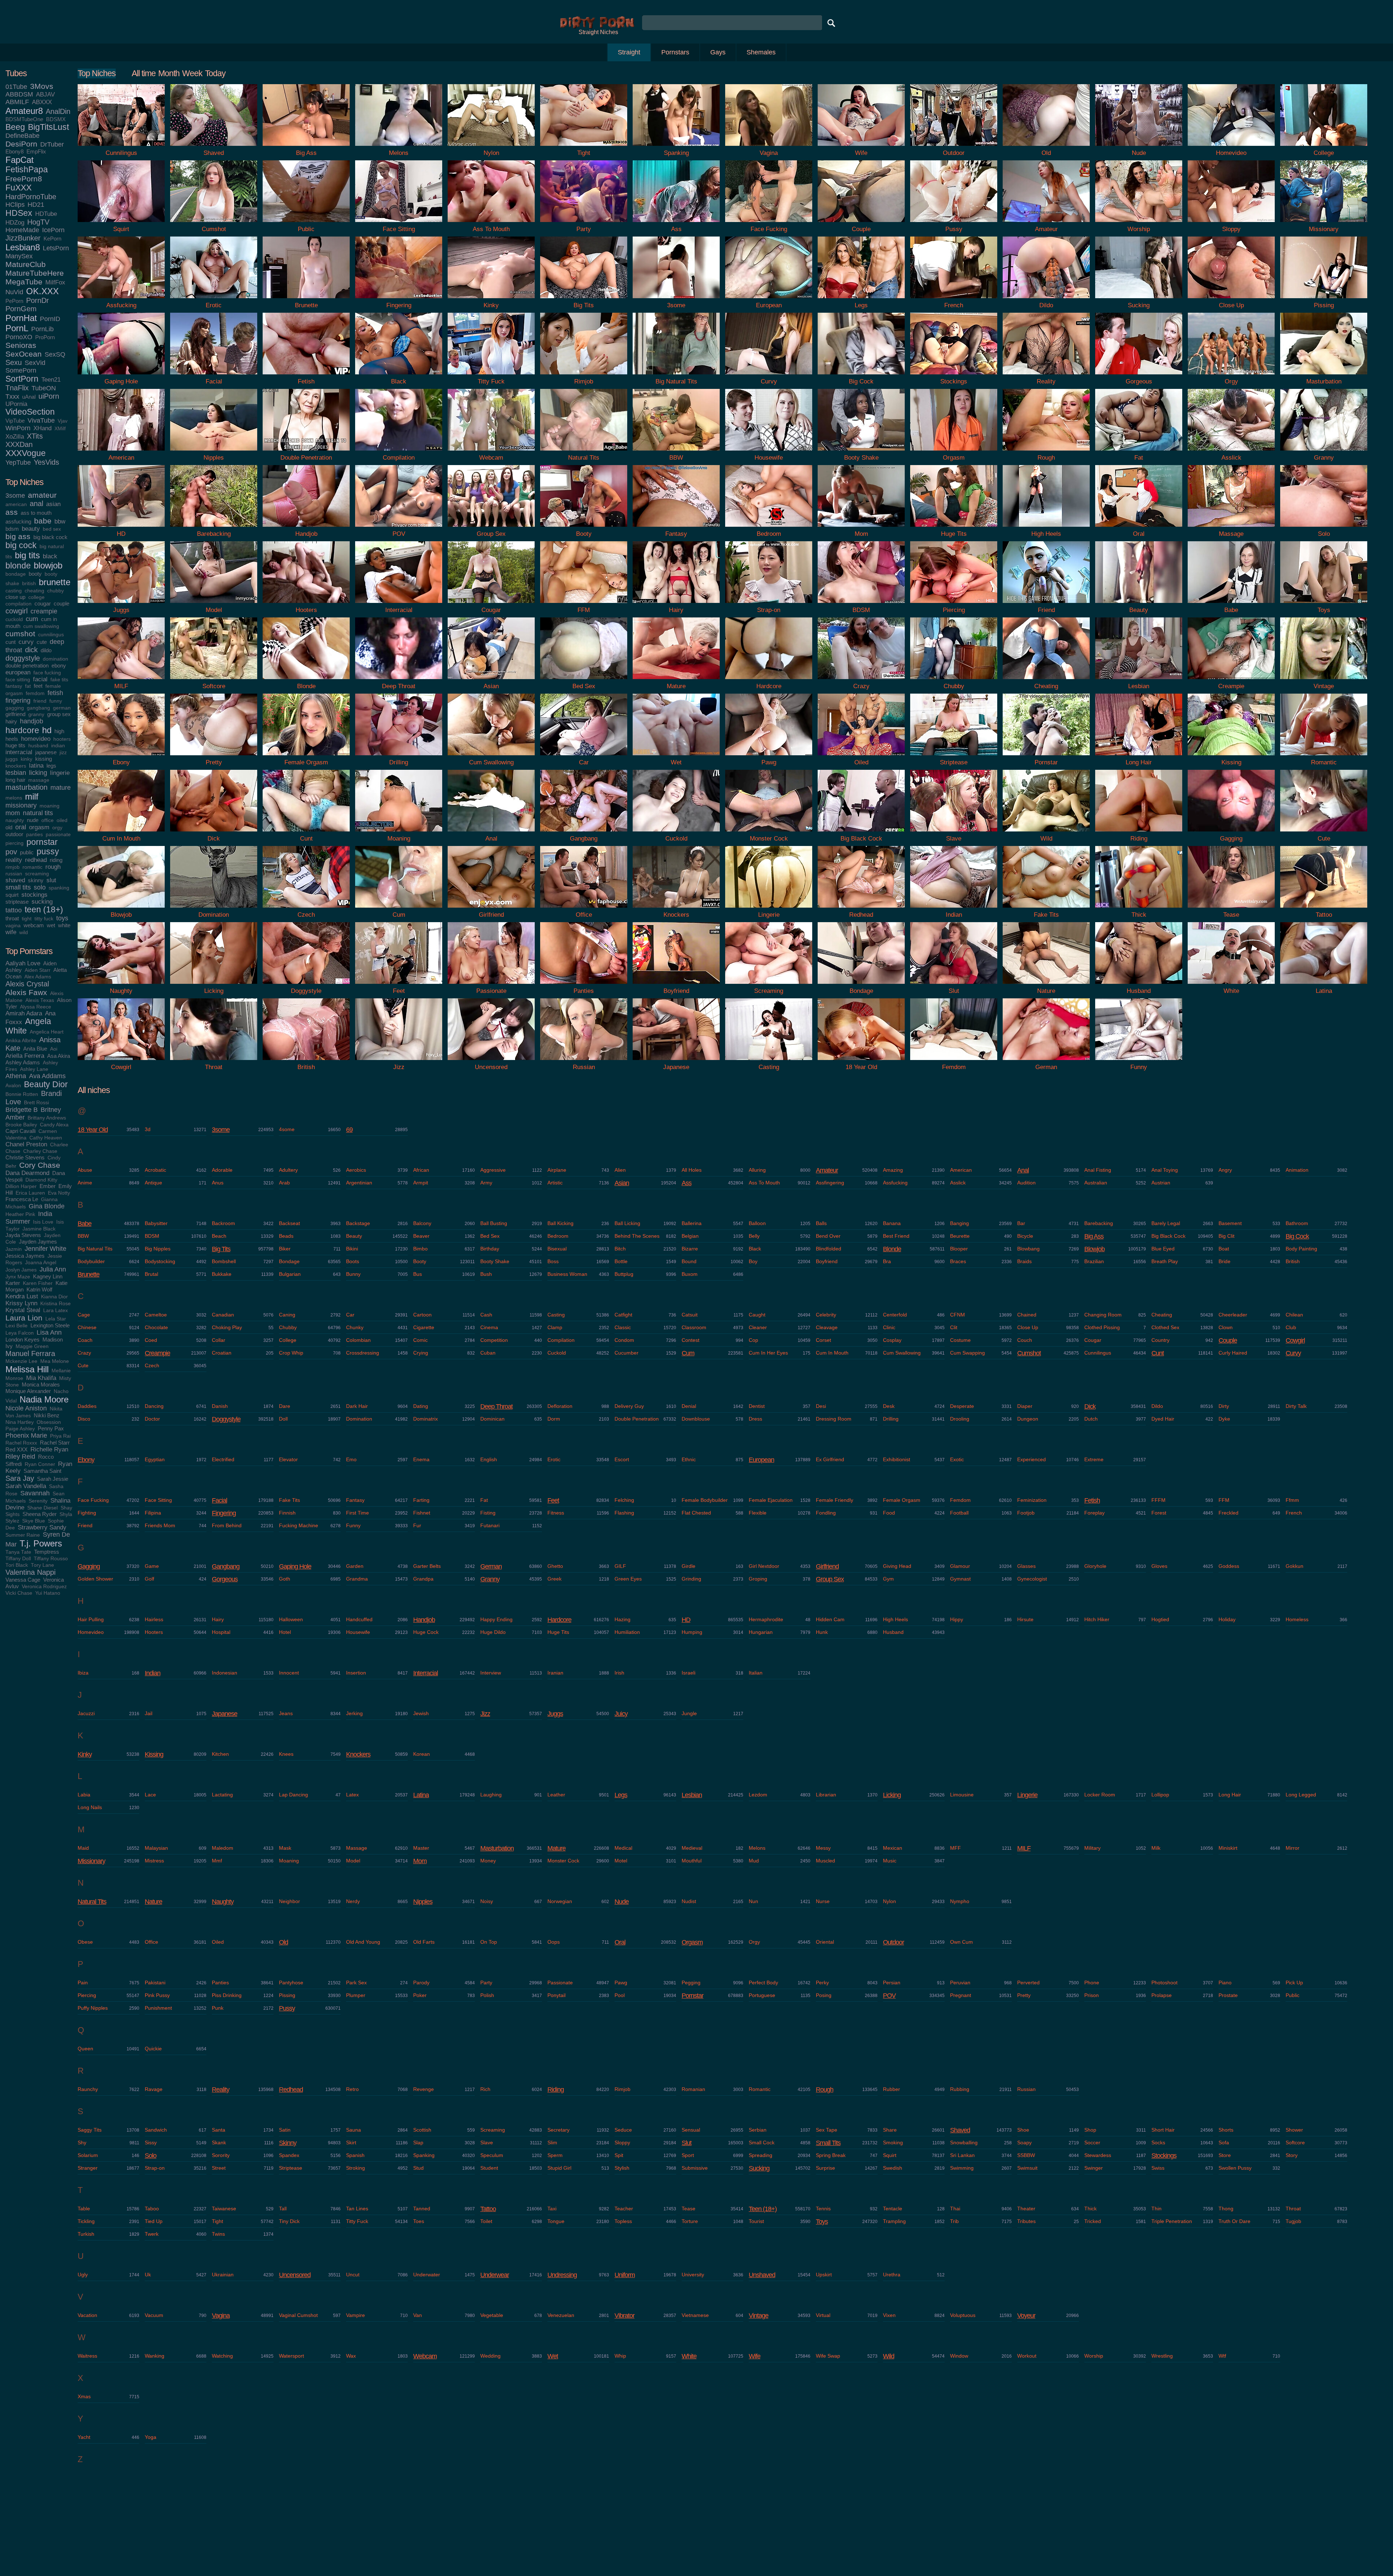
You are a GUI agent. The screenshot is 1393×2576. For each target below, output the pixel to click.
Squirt (890, 2155)
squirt (12, 895)
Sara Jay (20, 1478)
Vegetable (492, 2315)
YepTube (18, 463)
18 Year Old (93, 1130)
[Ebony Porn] (121, 757)
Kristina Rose (56, 1304)
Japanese (225, 1714)
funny (56, 701)
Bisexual (557, 1249)
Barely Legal (1166, 1223)
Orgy (754, 1942)
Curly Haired (1233, 1353)
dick (31, 650)
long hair (15, 780)
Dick (1090, 1406)
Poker (420, 1995)
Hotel (285, 1632)
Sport (688, 2155)
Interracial (426, 1673)
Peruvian (960, 1983)
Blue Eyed (1163, 1249)
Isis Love (43, 1222)
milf (32, 796)
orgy (57, 828)
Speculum (492, 2155)
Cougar (1093, 1340)
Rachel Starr (55, 1443)
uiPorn (49, 396)
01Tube (16, 87)
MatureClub (26, 264)
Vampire (356, 2315)
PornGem (21, 309)
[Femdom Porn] (954, 1062)
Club (1291, 1327)
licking (38, 773)
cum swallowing (41, 626)
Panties (220, 1983)
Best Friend (896, 1236)
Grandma (357, 1579)
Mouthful (692, 1861)
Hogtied (1160, 1619)
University (693, 2275)
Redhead (291, 2090)
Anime (85, 1183)
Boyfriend (827, 1261)
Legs (621, 1795)
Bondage (289, 1261)
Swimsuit (1027, 2168)
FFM (1224, 1500)
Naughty (223, 1902)
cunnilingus (51, 635)
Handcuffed (359, 1619)
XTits (35, 436)
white (64, 925)
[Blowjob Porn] (121, 909)
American (961, 1170)
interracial (19, 752)
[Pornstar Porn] (1046, 757)
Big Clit (1226, 1236)
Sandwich (156, 2130)
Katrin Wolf (39, 1289)
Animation (1297, 1170)
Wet (553, 2356)
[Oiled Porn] (861, 757)
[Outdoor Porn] (954, 147)
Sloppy (622, 2142)
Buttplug (624, 1274)
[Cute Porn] (1324, 833)
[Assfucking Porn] (121, 300)
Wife (755, 2356)
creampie (44, 611)
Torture (690, 2221)
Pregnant (961, 1995)
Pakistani (155, 1983)
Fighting (87, 1513)
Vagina (221, 2316)
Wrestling (1162, 2356)
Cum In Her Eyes (768, 1353)
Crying (421, 1353)
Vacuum (154, 2315)
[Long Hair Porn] (1139, 757)
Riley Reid (20, 1457)
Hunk (822, 1632)
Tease (689, 2209)
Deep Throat (496, 1406)
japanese (46, 752)
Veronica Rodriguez (44, 1587)
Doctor (152, 1419)
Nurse (823, 1901)
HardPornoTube (31, 197)
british (29, 584)
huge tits (15, 745)
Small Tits (828, 2143)
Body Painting (1301, 1249)
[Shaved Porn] (214, 147)
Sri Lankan (962, 2155)
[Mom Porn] (861, 528)
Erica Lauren (30, 1193)
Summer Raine (23, 1535)
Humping (692, 1632)
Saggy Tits (90, 2130)
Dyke (1224, 1419)
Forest (1159, 1513)
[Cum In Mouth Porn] (121, 833)
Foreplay (1094, 1513)
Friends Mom (160, 1525)
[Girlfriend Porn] (491, 909)
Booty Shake (495, 1261)
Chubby (288, 1327)
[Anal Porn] (491, 833)
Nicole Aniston (26, 1408)
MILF (1024, 1848)
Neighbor (289, 1901)
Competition (494, 1340)
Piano (1225, 1983)
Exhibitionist (897, 1459)
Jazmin (14, 1249)
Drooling (960, 1419)
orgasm (39, 827)
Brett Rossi (36, 1103)
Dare (285, 1406)
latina (36, 765)
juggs (12, 759)
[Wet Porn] (676, 757)
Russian (1026, 2089)
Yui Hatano (48, 1593)
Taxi (552, 2209)
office (48, 820)
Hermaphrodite (766, 1619)
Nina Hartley (20, 1422)
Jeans (286, 1713)
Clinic (889, 1327)
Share (890, 2130)
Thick (1090, 2209)
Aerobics (356, 1170)
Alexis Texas (40, 1000)
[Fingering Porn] (399, 300)
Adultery (288, 1170)
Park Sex (356, 1983)
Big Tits (221, 1249)
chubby (56, 591)
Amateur (827, 1170)
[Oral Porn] (1139, 528)
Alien (620, 1170)
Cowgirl (1295, 1340)
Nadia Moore (44, 1399)
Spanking (424, 2155)
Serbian (758, 2130)
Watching (222, 2356)
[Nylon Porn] (491, 147)
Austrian (1161, 1183)
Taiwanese (224, 2209)
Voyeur (1026, 2316)
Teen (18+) (763, 2209)
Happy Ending (496, 1619)
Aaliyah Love (23, 963)
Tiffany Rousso (51, 1559)
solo (40, 887)
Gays (718, 52)
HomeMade (22, 230)
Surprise (825, 2168)
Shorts (1226, 2130)
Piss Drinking (227, 1995)
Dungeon (1028, 1419)
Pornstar (693, 1996)
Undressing (562, 2275)
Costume (960, 1340)
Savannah (35, 1493)
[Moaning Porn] (399, 833)
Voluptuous (963, 2315)
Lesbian (692, 1795)
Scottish (422, 2130)
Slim (552, 2142)
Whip (620, 2356)
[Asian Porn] (491, 681)
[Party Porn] (584, 224)
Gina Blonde (47, 1206)
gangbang (38, 708)
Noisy (487, 1901)
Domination (359, 1419)
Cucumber (626, 1353)
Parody (421, 1983)
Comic (420, 1340)
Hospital (221, 1632)
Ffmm (1292, 1500)
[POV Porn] (399, 528)
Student (489, 2168)
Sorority (221, 2155)
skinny (36, 880)
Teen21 (51, 379)
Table (84, 2209)
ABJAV (45, 94)
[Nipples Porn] (214, 452)
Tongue (556, 2221)
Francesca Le (22, 1199)
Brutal (151, 1274)
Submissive (695, 2168)
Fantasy (355, 1500)
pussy (48, 852)
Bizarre (690, 1249)
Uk (148, 2275)
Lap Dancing (293, 1795)
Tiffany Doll (18, 1559)
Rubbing (960, 2089)
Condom (624, 1340)
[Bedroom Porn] (769, 528)
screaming (37, 874)
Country (1160, 1340)
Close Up (1028, 1327)
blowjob (48, 565)
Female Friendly (835, 1500)
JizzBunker (23, 238)
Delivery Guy (629, 1406)
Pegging (691, 1983)
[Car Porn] (584, 757)
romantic (32, 867)
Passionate (560, 1983)
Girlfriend (827, 1566)
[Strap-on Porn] (769, 605)
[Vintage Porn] (1324, 681)
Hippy (957, 1619)
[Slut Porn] (954, 985)
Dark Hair (357, 1406)
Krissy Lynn (21, 1303)
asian (53, 504)
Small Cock (762, 2142)
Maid (83, 1848)
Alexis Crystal (27, 984)
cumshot (20, 634)
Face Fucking (93, 1500)
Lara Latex (56, 1310)
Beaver (421, 1236)
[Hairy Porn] (676, 605)
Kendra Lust (22, 1296)
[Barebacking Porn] (214, 528)
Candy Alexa (54, 1125)
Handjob (424, 1620)
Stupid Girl (559, 2168)
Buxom (690, 1274)
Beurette (960, 1236)
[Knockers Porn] (676, 909)
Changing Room (1103, 1315)
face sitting (18, 680)
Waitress (87, 2356)
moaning (50, 806)
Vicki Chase (19, 1593)
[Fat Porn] (1139, 452)
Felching (624, 1500)
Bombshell (224, 1261)
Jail (149, 1713)
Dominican (492, 1419)
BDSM (152, 1236)
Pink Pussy (157, 1995)
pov (11, 852)
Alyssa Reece (36, 1007)
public (27, 852)
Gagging (89, 1566)
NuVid (14, 292)
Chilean (1294, 1315)
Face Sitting (158, 1500)
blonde (18, 566)
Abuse (85, 1170)
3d (148, 1129)
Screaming (493, 2130)
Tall (283, 2209)
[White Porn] (1231, 985)
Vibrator (624, 2316)
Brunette (89, 1274)
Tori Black (17, 1565)
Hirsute (1025, 1619)
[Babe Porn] (1231, 605)
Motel (621, 1861)
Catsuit (690, 1315)
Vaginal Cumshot (298, 2315)
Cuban (488, 1353)
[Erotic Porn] (214, 300)
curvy (26, 642)
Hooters (154, 1632)
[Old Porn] (1046, 147)
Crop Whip (291, 1353)
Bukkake (222, 1274)
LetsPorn (56, 248)
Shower (1294, 2130)
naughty (15, 820)
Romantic (760, 2089)
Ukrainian (223, 2275)
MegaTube (24, 282)
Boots (353, 1261)
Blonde (892, 1249)
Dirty (1224, 1406)
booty (35, 574)
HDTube (46, 214)
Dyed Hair (1163, 1419)
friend (40, 701)
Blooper (959, 1249)
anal (36, 504)
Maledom (223, 1848)
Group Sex (830, 1579)
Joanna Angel (41, 1263)
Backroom (223, 1223)
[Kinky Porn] (491, 300)
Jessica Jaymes (25, 1256)
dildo (46, 650)
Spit (619, 2155)
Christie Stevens (25, 1157)
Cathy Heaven (46, 1138)
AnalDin (58, 111)
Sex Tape (827, 2130)
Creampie (157, 1353)
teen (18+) (44, 910)
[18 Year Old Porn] (861, 1062)
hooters (62, 739)
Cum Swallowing (902, 1353)
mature (61, 788)
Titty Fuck (357, 2221)
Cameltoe (156, 1315)
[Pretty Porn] (214, 757)
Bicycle (1025, 1236)
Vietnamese (695, 2315)
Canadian (223, 1315)
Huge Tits (558, 1632)
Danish (220, 1406)
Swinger (1094, 2168)
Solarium (88, 2155)
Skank (219, 2142)
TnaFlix (17, 388)
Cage (84, 1315)
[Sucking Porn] (1139, 300)
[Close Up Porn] (1231, 300)
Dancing (154, 1406)
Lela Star (56, 1319)
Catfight (623, 1315)
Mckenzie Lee (21, 1361)
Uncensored (295, 2275)
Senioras (21, 345)
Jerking (354, 1713)
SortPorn (22, 379)
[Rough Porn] (1046, 452)
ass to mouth (36, 513)
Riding (556, 2090)
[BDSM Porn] (861, 605)
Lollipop (1160, 1795)
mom (13, 813)
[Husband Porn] (1139, 985)
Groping (758, 1579)
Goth (285, 1579)
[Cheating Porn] (1046, 681)
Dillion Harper (21, 1186)
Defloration (560, 1406)
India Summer (29, 1218)
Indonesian (225, 1673)
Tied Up (154, 2221)
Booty (420, 1261)
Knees (286, 1754)
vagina (13, 926)
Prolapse (1162, 1995)
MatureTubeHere (35, 273)
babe (43, 521)
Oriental (825, 1942)
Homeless (1297, 1619)
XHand (42, 428)
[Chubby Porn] (954, 681)
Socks (1158, 2142)
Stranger (88, 2168)
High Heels (895, 1619)
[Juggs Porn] (121, 605)
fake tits (59, 680)
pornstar (42, 842)
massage (39, 780)
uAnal (29, 397)
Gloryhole (1095, 1566)
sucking (42, 901)
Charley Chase (40, 1151)
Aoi (54, 1049)
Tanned (422, 2209)
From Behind (227, 1525)
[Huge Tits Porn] (954, 528)
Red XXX (17, 1449)
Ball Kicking (560, 1223)
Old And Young (363, 1942)
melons (14, 798)
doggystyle (23, 658)
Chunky (355, 1327)
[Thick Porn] (1139, 909)
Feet (553, 1500)
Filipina (153, 1513)
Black (755, 1249)
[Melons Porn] (399, 147)
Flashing (624, 1513)
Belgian (690, 1236)
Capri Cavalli (20, 1131)
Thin (1156, 2209)
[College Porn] (1324, 147)
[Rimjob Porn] (584, 376)
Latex (352, 1795)
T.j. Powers (41, 1543)
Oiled (218, 1942)
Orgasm (692, 1942)
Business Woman (567, 1274)
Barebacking (1099, 1223)
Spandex (289, 2155)
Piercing (87, 1995)
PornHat (21, 318)
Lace (150, 1795)
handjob (32, 721)
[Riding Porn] (1139, 833)
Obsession (49, 1422)
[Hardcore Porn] (769, 681)
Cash (486, 1315)
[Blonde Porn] (306, 681)
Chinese (87, 1327)
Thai (955, 2209)
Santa (219, 2130)
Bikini (352, 1249)
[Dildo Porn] (1046, 300)
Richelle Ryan (49, 1449)
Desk (889, 1406)
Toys (822, 2222)
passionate (58, 835)
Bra (887, 1261)
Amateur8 (24, 111)
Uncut (353, 2275)
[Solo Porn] (1324, 528)
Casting (556, 1315)
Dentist (757, 1406)
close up (15, 597)
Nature (153, 1902)
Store (1225, 2155)
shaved (15, 880)
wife (11, 932)
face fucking (47, 673)
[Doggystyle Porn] (306, 985)
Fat (484, 1500)
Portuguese (762, 1995)
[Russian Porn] (584, 1062)
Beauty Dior (46, 1084)
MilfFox (55, 282)
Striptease (291, 2168)
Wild (889, 2356)
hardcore (22, 730)
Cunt (1158, 1353)
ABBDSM (19, 94)
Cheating (1162, 1315)
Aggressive (493, 1170)
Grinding (691, 1579)
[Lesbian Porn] (1139, 681)
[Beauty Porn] (1139, 605)
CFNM (958, 1315)
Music (890, 1861)
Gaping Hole (295, 1566)
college (36, 597)
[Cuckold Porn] (676, 833)
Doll (283, 1419)
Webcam (425, 2356)
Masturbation (497, 1848)
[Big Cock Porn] (861, 376)
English (489, 1459)
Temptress (47, 1552)
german (62, 708)
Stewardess (1098, 2155)
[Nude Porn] (1139, 147)
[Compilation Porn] (399, 452)
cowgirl (17, 611)
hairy (11, 721)
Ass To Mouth (764, 1183)
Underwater (427, 2275)
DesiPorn (21, 144)
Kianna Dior (54, 1297)
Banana (892, 1223)
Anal (1023, 1170)
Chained (1027, 1315)
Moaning (289, 1861)
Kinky (85, 1754)
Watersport (291, 2356)
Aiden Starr (38, 970)
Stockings (1164, 2156)
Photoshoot (1164, 1983)
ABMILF (17, 102)
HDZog (15, 222)
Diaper (1025, 1406)
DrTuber (52, 144)
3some (15, 496)
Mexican (893, 1848)
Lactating (222, 1795)
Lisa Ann (49, 1332)
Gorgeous (225, 1579)
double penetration (27, 665)
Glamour (960, 1566)
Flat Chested (696, 1513)
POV (889, 1996)
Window (959, 2356)
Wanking (155, 2356)
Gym (888, 1579)
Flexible (758, 1513)
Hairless (154, 1619)
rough (53, 867)
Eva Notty (59, 1193)
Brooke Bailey (21, 1125)
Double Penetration (637, 1419)
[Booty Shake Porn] (861, 452)
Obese (85, 1942)
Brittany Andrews (47, 1118)
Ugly (83, 2275)
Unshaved (762, 2275)
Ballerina (692, 1223)
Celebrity (826, 1315)
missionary (21, 805)
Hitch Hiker (1097, 1619)
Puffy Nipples (93, 2008)
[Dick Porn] (214, 833)
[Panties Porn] (584, 985)
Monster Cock (563, 1861)
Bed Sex (490, 1236)
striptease (17, 902)
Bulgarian (290, 1274)
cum (32, 619)
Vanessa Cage (23, 1580)
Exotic (957, 1459)
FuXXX (19, 188)
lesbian (16, 773)
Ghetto (555, 1566)
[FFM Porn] (584, 605)
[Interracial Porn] (399, 605)
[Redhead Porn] (861, 909)
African (421, 1170)
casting (14, 591)
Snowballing (964, 2142)
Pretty (1024, 1995)
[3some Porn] (676, 300)
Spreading (761, 2155)
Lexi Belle (17, 1326)
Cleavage (827, 1327)
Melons (757, 1848)
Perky (822, 1983)
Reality (221, 2090)
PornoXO (19, 337)
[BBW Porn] (676, 452)
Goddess (1229, 1566)
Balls (821, 1223)
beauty (31, 529)
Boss (553, 1261)
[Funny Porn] (1139, 1062)
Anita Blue (35, 1049)
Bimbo (420, 1249)
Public (1293, 1995)
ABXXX (42, 102)
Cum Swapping (967, 1353)
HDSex (19, 213)
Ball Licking (627, 1223)
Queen (85, 2049)
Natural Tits (92, 1902)
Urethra (892, 2275)
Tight (217, 2221)
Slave (487, 2142)
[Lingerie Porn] (769, 909)
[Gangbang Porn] (584, 833)
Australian (1096, 1183)
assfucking (18, 521)
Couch (1025, 1340)
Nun (753, 1901)
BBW (83, 1236)
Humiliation (627, 1632)
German (491, 1566)
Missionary (91, 1861)
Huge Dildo (493, 1632)
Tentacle (893, 2209)
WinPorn (18, 428)
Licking (892, 1795)
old (9, 827)
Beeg (15, 127)
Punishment (158, 2008)
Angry (1225, 1170)
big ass (18, 536)
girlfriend (15, 714)
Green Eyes (628, 1579)
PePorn (14, 301)
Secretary (558, 2130)
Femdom (960, 1500)
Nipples (423, 1902)
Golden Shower (95, 1579)
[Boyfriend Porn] (676, 985)
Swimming (962, 2168)
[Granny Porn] (1324, 452)
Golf (149, 1579)
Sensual (691, 2130)
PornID (50, 319)
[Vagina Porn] (769, 147)
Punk (218, 2008)
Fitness (556, 1513)
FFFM (1158, 1500)
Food (889, 1513)
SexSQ (55, 354)
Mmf (217, 1861)
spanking (59, 888)
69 (349, 1130)
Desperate (962, 1406)
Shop (1090, 2130)
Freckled (1228, 1513)
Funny (353, 1525)
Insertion (356, 1673)
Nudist (689, 1901)
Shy (82, 2142)
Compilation (561, 1340)
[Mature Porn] (676, 681)
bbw (60, 521)
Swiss (1158, 2168)
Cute (83, 1365)
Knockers (358, 1754)
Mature (556, 1848)
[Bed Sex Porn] (584, 681)
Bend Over (828, 1236)
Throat (1293, 2209)
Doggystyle (226, 1419)
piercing (15, 843)
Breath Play (1165, 1261)
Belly (754, 1236)
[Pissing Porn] (1324, 300)
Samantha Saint (42, 1471)
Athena (16, 1076)
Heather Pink (20, 1214)
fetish (55, 693)
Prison (1092, 1995)
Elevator (288, 1459)
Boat (1224, 1249)
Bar (1021, 1223)
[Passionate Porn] (491, 985)
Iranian (555, 1673)
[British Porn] (306, 1062)
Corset (823, 1340)
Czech (152, 1365)
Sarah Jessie (53, 1479)
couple (61, 603)
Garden (355, 1566)
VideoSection (30, 412)
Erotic (554, 1459)
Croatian (222, 1353)
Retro (352, 2089)
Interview (491, 1673)
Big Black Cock (1168, 1236)
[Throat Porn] (214, 1062)
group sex (59, 714)
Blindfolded (829, 1249)
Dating (421, 1406)
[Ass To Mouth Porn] (491, 224)
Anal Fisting (1098, 1170)
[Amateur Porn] (1046, 224)
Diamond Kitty (41, 1180)
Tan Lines (357, 2209)
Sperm (555, 2155)
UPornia (16, 404)
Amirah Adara (24, 1013)
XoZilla (15, 436)
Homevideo (91, 1632)
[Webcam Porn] (491, 452)
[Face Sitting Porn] (399, 224)
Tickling (86, 2221)
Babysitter (156, 1223)
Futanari (490, 1525)
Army (486, 1183)
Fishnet (422, 1513)
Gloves (1159, 1566)
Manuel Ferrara (30, 1353)
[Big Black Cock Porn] (861, 833)
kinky (26, 759)
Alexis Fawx (26, 992)
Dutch (1091, 1419)
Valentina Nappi (30, 1572)
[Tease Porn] (1231, 909)
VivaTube (41, 420)
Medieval (692, 1848)
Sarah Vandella (26, 1486)
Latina (421, 1795)
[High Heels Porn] (1046, 528)
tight (27, 919)
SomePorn (21, 370)
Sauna (354, 2130)
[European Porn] (769, 300)
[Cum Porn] (399, 909)
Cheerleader (1233, 1315)
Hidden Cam (830, 1619)
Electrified (223, 1459)
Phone (1092, 1983)
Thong (1226, 2209)
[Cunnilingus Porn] (121, 147)
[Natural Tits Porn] (584, 452)
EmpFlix (36, 151)
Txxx (12, 397)
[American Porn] (121, 452)
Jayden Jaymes (38, 1242)
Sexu (14, 362)
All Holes (692, 1170)
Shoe (1023, 2130)
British (1293, 1261)
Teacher (624, 2209)
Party (486, 1983)
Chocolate (156, 1327)
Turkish (86, 2234)
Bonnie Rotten (22, 1094)
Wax (351, 2356)
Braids (1024, 1261)
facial (40, 679)
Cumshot (1029, 1353)
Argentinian (359, 1183)
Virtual (823, 2315)
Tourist (756, 2221)
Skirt (351, 2142)
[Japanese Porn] (676, 1062)
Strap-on (155, 2168)
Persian (892, 1983)
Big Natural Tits (95, 1249)
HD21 (36, 205)
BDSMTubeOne (24, 119)
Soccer (1092, 2142)
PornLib (42, 329)
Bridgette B (22, 1110)
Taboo (152, 2209)
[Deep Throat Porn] (399, 681)
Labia (84, 1795)
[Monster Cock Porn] (769, 833)
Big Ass (1094, 1236)
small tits (18, 887)
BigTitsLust (48, 127)
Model (353, 1861)
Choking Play (227, 1327)
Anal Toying (1165, 1170)
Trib (954, 2221)
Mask (285, 1848)
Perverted (1028, 1983)
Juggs (555, 1714)
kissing (44, 759)
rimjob (13, 867)
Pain (83, 1983)
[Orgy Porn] (1231, 376)
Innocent (289, 1673)
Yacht (84, 2437)
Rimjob (622, 2089)
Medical (623, 1848)
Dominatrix (426, 1419)
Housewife (358, 1632)
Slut (687, 2143)
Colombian (358, 1340)
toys (62, 918)
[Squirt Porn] (121, 224)
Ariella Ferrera (25, 1056)
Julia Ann (53, 1269)
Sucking (759, 2168)
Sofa (1224, 2142)
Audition (1026, 1183)
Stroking (356, 2168)
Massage (357, 1848)
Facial (219, 1500)
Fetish (1092, 1500)
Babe (85, 1224)
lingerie (60, 773)
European (761, 1460)
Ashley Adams (23, 1062)
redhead (36, 860)
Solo (151, 2156)
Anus (218, 1183)
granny (36, 714)
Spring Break (831, 2155)
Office (151, 1942)
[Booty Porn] (584, 528)
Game (152, 1566)
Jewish (421, 1713)
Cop (753, 1340)
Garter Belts (427, 1566)
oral (21, 827)
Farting (421, 1500)
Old (283, 1942)
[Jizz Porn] (399, 1062)
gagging (15, 708)
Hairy (218, 1619)
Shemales (761, 52)
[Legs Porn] (861, 300)
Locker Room (1100, 1795)
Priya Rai (60, 1436)
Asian (622, 1183)
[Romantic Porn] (1324, 757)
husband (38, 746)
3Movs (42, 86)
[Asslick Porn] (1231, 452)
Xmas (84, 2396)
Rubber (891, 2089)
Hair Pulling (91, 1619)
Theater (1026, 2209)
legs (51, 766)
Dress (755, 1419)
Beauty (354, 1236)
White (689, 2356)
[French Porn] (954, 300)
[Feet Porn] (399, 985)
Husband (893, 1632)
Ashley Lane (34, 1069)
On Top (489, 1942)
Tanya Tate (18, 1552)
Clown (1226, 1327)
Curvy (1293, 1353)
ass (12, 512)
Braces (958, 1261)
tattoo (14, 910)
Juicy (621, 1714)
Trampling (894, 2221)
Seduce (623, 2130)
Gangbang (226, 1566)
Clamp (555, 1327)
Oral (620, 1942)
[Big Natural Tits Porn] (676, 376)
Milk (1156, 1848)
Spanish (355, 2155)
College (288, 1340)
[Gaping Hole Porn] (121, 376)
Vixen (889, 2315)
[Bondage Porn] (861, 985)
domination (56, 659)
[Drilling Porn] (399, 757)
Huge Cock (426, 1632)
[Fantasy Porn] (676, 528)
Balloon (757, 1223)
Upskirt (824, 2275)
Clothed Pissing (1102, 1327)
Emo (351, 1459)
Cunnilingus (1098, 1353)
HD (686, 1620)
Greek (554, 1579)
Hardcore (559, 1620)
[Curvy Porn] (769, 376)
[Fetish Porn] (306, 376)
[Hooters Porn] (306, 605)
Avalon (13, 1086)
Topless (623, 2221)
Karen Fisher (38, 1283)
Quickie (153, 2049)
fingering (18, 701)
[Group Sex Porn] (491, 528)
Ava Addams (47, 1076)
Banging (960, 1223)
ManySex (19, 256)
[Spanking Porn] (676, 147)
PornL (17, 328)
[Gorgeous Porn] (1139, 376)
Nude (622, 1902)
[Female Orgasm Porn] (306, 757)
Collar (219, 1340)
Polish (487, 1995)
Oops (554, 1942)
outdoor (14, 834)
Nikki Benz (47, 1415)
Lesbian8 (23, 247)
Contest (691, 1340)
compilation (19, 604)
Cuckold (557, 1353)
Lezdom (758, 1795)
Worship (1094, 2356)
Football (959, 1513)
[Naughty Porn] (121, 985)
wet (51, 925)
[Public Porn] (306, 224)
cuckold (14, 619)
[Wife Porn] (861, 147)
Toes (419, 2221)
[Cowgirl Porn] (121, 1062)
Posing (824, 1995)
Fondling (826, 1513)
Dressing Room (834, 1419)
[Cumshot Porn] (214, 224)
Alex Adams (38, 977)
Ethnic (689, 1459)
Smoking (893, 2142)
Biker (285, 1249)
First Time (358, 1513)
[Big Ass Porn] (306, 147)
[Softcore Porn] (214, 681)
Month (169, 73)
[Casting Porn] (769, 1062)
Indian (153, 1673)
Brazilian (1094, 1261)
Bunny (353, 1274)
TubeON (44, 388)
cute (42, 642)
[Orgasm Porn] (954, 452)
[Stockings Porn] (954, 376)
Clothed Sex (1165, 1327)
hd (47, 730)
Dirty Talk (1296, 1406)
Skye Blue (34, 1521)
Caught (757, 1315)
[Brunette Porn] (306, 300)
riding (56, 860)
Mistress (154, 1861)
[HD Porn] (121, 528)
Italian (756, 1673)
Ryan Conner (40, 1464)
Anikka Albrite (21, 1041)
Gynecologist (1032, 1579)
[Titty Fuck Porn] (491, 376)
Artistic (555, 1183)
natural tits (38, 813)
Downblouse (696, 1419)
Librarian (826, 1795)
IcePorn (53, 230)
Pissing (287, 1995)
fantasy (14, 686)
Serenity (38, 1501)
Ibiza (83, 1673)
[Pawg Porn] (769, 757)
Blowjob (1094, 1249)
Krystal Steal (23, 1310)
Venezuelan (561, 2315)
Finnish (287, 1513)
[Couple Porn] (861, 224)
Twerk (152, 2234)
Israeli (689, 1673)
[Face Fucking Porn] (769, 224)
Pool (620, 1995)
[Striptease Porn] (954, 757)
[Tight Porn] (584, 147)
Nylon (889, 1901)
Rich (485, 2089)
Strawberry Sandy (42, 1527)
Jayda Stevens (23, 1235)
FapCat (20, 160)
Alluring (757, 1170)
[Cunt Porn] (306, 833)
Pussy (287, 2008)
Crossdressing (363, 1353)
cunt (11, 642)
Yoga (151, 2437)
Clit (954, 1327)
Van (418, 2315)
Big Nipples (158, 1249)
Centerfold (895, 1315)
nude (33, 820)
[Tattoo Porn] (1324, 909)
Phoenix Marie (26, 1435)
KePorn (52, 239)
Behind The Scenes (637, 1236)
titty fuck (44, 919)
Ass (687, 1183)
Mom (420, 1861)
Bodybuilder (91, 1261)
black (50, 556)
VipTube (15, 421)
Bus (418, 1274)
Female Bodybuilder (705, 1500)
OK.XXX (42, 291)
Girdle (689, 1566)
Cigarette (424, 1327)
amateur (42, 495)
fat (28, 686)
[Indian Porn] (954, 909)
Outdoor (893, 1942)
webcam (34, 925)
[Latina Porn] (1324, 985)
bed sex (52, 529)
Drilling (891, 1419)
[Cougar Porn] (491, 605)
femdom (35, 693)
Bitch (620, 1249)
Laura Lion (24, 1318)
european (18, 672)
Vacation (87, 2315)
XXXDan (19, 444)
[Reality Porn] (1046, 376)
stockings (34, 895)
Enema (421, 1459)
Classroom (694, 1327)
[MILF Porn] (121, 681)
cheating (34, 591)
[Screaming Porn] (769, 985)
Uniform (625, 2275)
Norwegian (560, 1901)
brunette (55, 582)
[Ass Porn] (676, 224)
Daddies (87, 1406)
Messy (823, 1848)
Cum (688, 1353)
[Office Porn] (584, 909)
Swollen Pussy (1235, 2168)
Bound (689, 1261)
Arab (284, 1183)
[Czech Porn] (306, 909)
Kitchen (220, 1754)
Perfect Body (763, 1983)
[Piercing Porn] (954, 605)
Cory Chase (40, 1165)
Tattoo (488, 2209)
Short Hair (1163, 2130)
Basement (1230, 1223)
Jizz (485, 1714)
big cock (21, 545)
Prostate (1228, 1995)
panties (34, 835)
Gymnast (960, 1579)
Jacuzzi (86, 1713)
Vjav (63, 421)
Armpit (421, 1183)
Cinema (489, 1327)
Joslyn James (21, 1270)
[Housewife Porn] (769, 452)
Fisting (488, 1513)
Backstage (358, 1223)
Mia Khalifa (41, 1378)
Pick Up (1294, 1983)
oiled (62, 820)
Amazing (893, 1170)
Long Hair (1230, 1795)
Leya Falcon (20, 1333)
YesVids (46, 462)
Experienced (1032, 1459)
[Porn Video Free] (597, 26)
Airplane (557, 1170)
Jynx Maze (18, 1277)
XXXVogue (26, 453)
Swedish (893, 2168)
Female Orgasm (902, 1500)
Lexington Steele (50, 1325)
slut (51, 880)
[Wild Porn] (1046, 833)
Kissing (154, 1754)
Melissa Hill (27, 1369)
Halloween (291, 1619)
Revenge (424, 2089)
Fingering (224, 1513)
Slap (418, 2142)
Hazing (622, 1619)
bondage (16, 574)
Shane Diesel (42, 1508)
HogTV (38, 222)
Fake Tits (289, 1500)
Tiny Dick (289, 2221)
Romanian (693, 2089)
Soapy (1024, 2142)
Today (215, 73)
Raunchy (88, 2089)
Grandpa (423, 1579)
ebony (59, 665)
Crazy (84, 1353)
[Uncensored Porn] (491, 1062)
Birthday (490, 1249)
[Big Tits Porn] (584, 300)
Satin (285, 2130)
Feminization (1032, 1500)
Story (1292, 2155)
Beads (286, 1236)
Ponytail (556, 1995)
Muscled (825, 1861)
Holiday (1227, 1619)
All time (144, 73)
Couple (1228, 1340)
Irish (619, 1673)
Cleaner (758, 1327)
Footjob (1026, 1513)
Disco (84, 1419)
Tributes (1026, 2221)
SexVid (35, 363)
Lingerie (1027, 1795)
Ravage (154, 2089)
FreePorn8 (24, 179)
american (16, 504)
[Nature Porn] (1046, 985)
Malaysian (156, 1848)
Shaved (960, 2130)
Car (350, 1315)
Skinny (288, 2143)
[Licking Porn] (214, 985)
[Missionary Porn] (1324, 224)
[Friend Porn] (1046, 605)
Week (192, 73)
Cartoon (422, 1315)
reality (14, 860)
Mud (754, 1861)
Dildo (1157, 1406)
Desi (821, 1406)
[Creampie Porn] (1231, 681)
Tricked (1093, 2221)
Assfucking (895, 1183)
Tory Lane (42, 1565)
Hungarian (761, 1632)
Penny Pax (51, 1428)
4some (287, 1129)
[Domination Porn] (214, 909)
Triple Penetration (1172, 2221)
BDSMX (56, 119)
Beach (219, 1236)
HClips (15, 205)
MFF (956, 1848)
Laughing (491, 1795)
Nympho (960, 1901)
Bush (486, 1274)
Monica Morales (41, 1384)
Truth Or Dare (1234, 2221)
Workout (1027, 2356)
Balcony (422, 1223)
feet (38, 686)
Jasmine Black (39, 1229)
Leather (556, 1795)
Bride (1224, 1261)
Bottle (621, 1261)
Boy (753, 1261)
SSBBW (1026, 2155)
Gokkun (1295, 1566)
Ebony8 (15, 151)
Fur (417, 1525)
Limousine (962, 1795)
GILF (620, 1566)
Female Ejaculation (771, 1500)
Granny (490, 1579)
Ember (48, 1186)
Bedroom (558, 1236)
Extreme (1094, 1459)
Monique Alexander (28, 1391)
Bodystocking (160, 1261)
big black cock (50, 537)
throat (12, 918)
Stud (418, 2168)
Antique (153, 1183)
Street (219, 2168)
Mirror (1293, 1848)
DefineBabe (22, 136)
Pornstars (675, 52)
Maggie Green (32, 1346)
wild (24, 932)
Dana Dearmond (27, 1173)
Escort (622, 1459)
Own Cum (961, 1942)
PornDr (38, 300)
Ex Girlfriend (830, 1459)
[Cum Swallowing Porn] (491, 757)
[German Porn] (1046, 1062)
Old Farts (424, 1942)
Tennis (823, 2209)
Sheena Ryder (40, 1514)
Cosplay (892, 1340)
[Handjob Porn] (306, 528)
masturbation (26, 787)
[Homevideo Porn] (1231, 147)
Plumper (356, 1995)
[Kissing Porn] (1231, 757)
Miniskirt (1228, 1848)
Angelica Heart (47, 1032)
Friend (85, 1525)
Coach (85, 1340)
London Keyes (22, 1340)
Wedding (490, 2356)
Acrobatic (155, 1170)
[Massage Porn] (1231, 528)
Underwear (495, 2275)
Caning (287, 1315)
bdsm (12, 529)
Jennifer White (46, 1249)
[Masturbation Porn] (1324, 376)
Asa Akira (59, 1056)
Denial (689, 1406)
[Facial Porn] (214, 376)
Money (488, 1861)
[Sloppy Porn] (1231, 224)
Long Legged (1301, 1795)
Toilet (486, 2221)
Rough (825, 2090)
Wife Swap (828, 2356)
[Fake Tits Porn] (1046, 909)
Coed (151, 1340)
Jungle (689, 1713)
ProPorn (45, 337)
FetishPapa (27, 170)
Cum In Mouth (832, 1353)
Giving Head (897, 1566)
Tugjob (1293, 2221)
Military (1092, 1848)
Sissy (151, 2142)
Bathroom (1297, 1223)
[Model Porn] (214, 605)
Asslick (958, 1183)
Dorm (554, 1419)
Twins (218, 2234)
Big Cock (1297, 1236)
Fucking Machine (299, 1525)
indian (58, 746)
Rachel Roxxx (21, 1443)
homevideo (36, 739)
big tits (27, 555)
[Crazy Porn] (861, 681)
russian (14, 874)
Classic (623, 1327)
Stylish (622, 2168)
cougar (43, 603)
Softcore (1295, 2142)
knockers (16, 766)
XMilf (60, 429)
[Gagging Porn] (1231, 833)
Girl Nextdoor (764, 1566)
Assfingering (830, 1183)
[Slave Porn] (954, 833)
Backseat (289, 1223)
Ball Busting (494, 1223)
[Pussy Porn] (954, 224)
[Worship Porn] (1139, 224)
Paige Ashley (20, 1429)
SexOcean (24, 354)
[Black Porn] (399, 376)
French (1294, 1513)
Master (421, 1848)
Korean (422, 1754)
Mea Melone (55, 1361)
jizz (63, 753)
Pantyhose (291, 1983)
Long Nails (90, 1807)
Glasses (1026, 1566)
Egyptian (155, 1459)
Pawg (621, 1983)
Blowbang (1028, 1249)
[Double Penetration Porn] (306, 452)
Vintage (759, 2316)
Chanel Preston (26, 1144)
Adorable (222, 1170)
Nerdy (353, 1901)
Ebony (86, 1460)
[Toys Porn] (1324, 605)
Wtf (1222, 2356)
